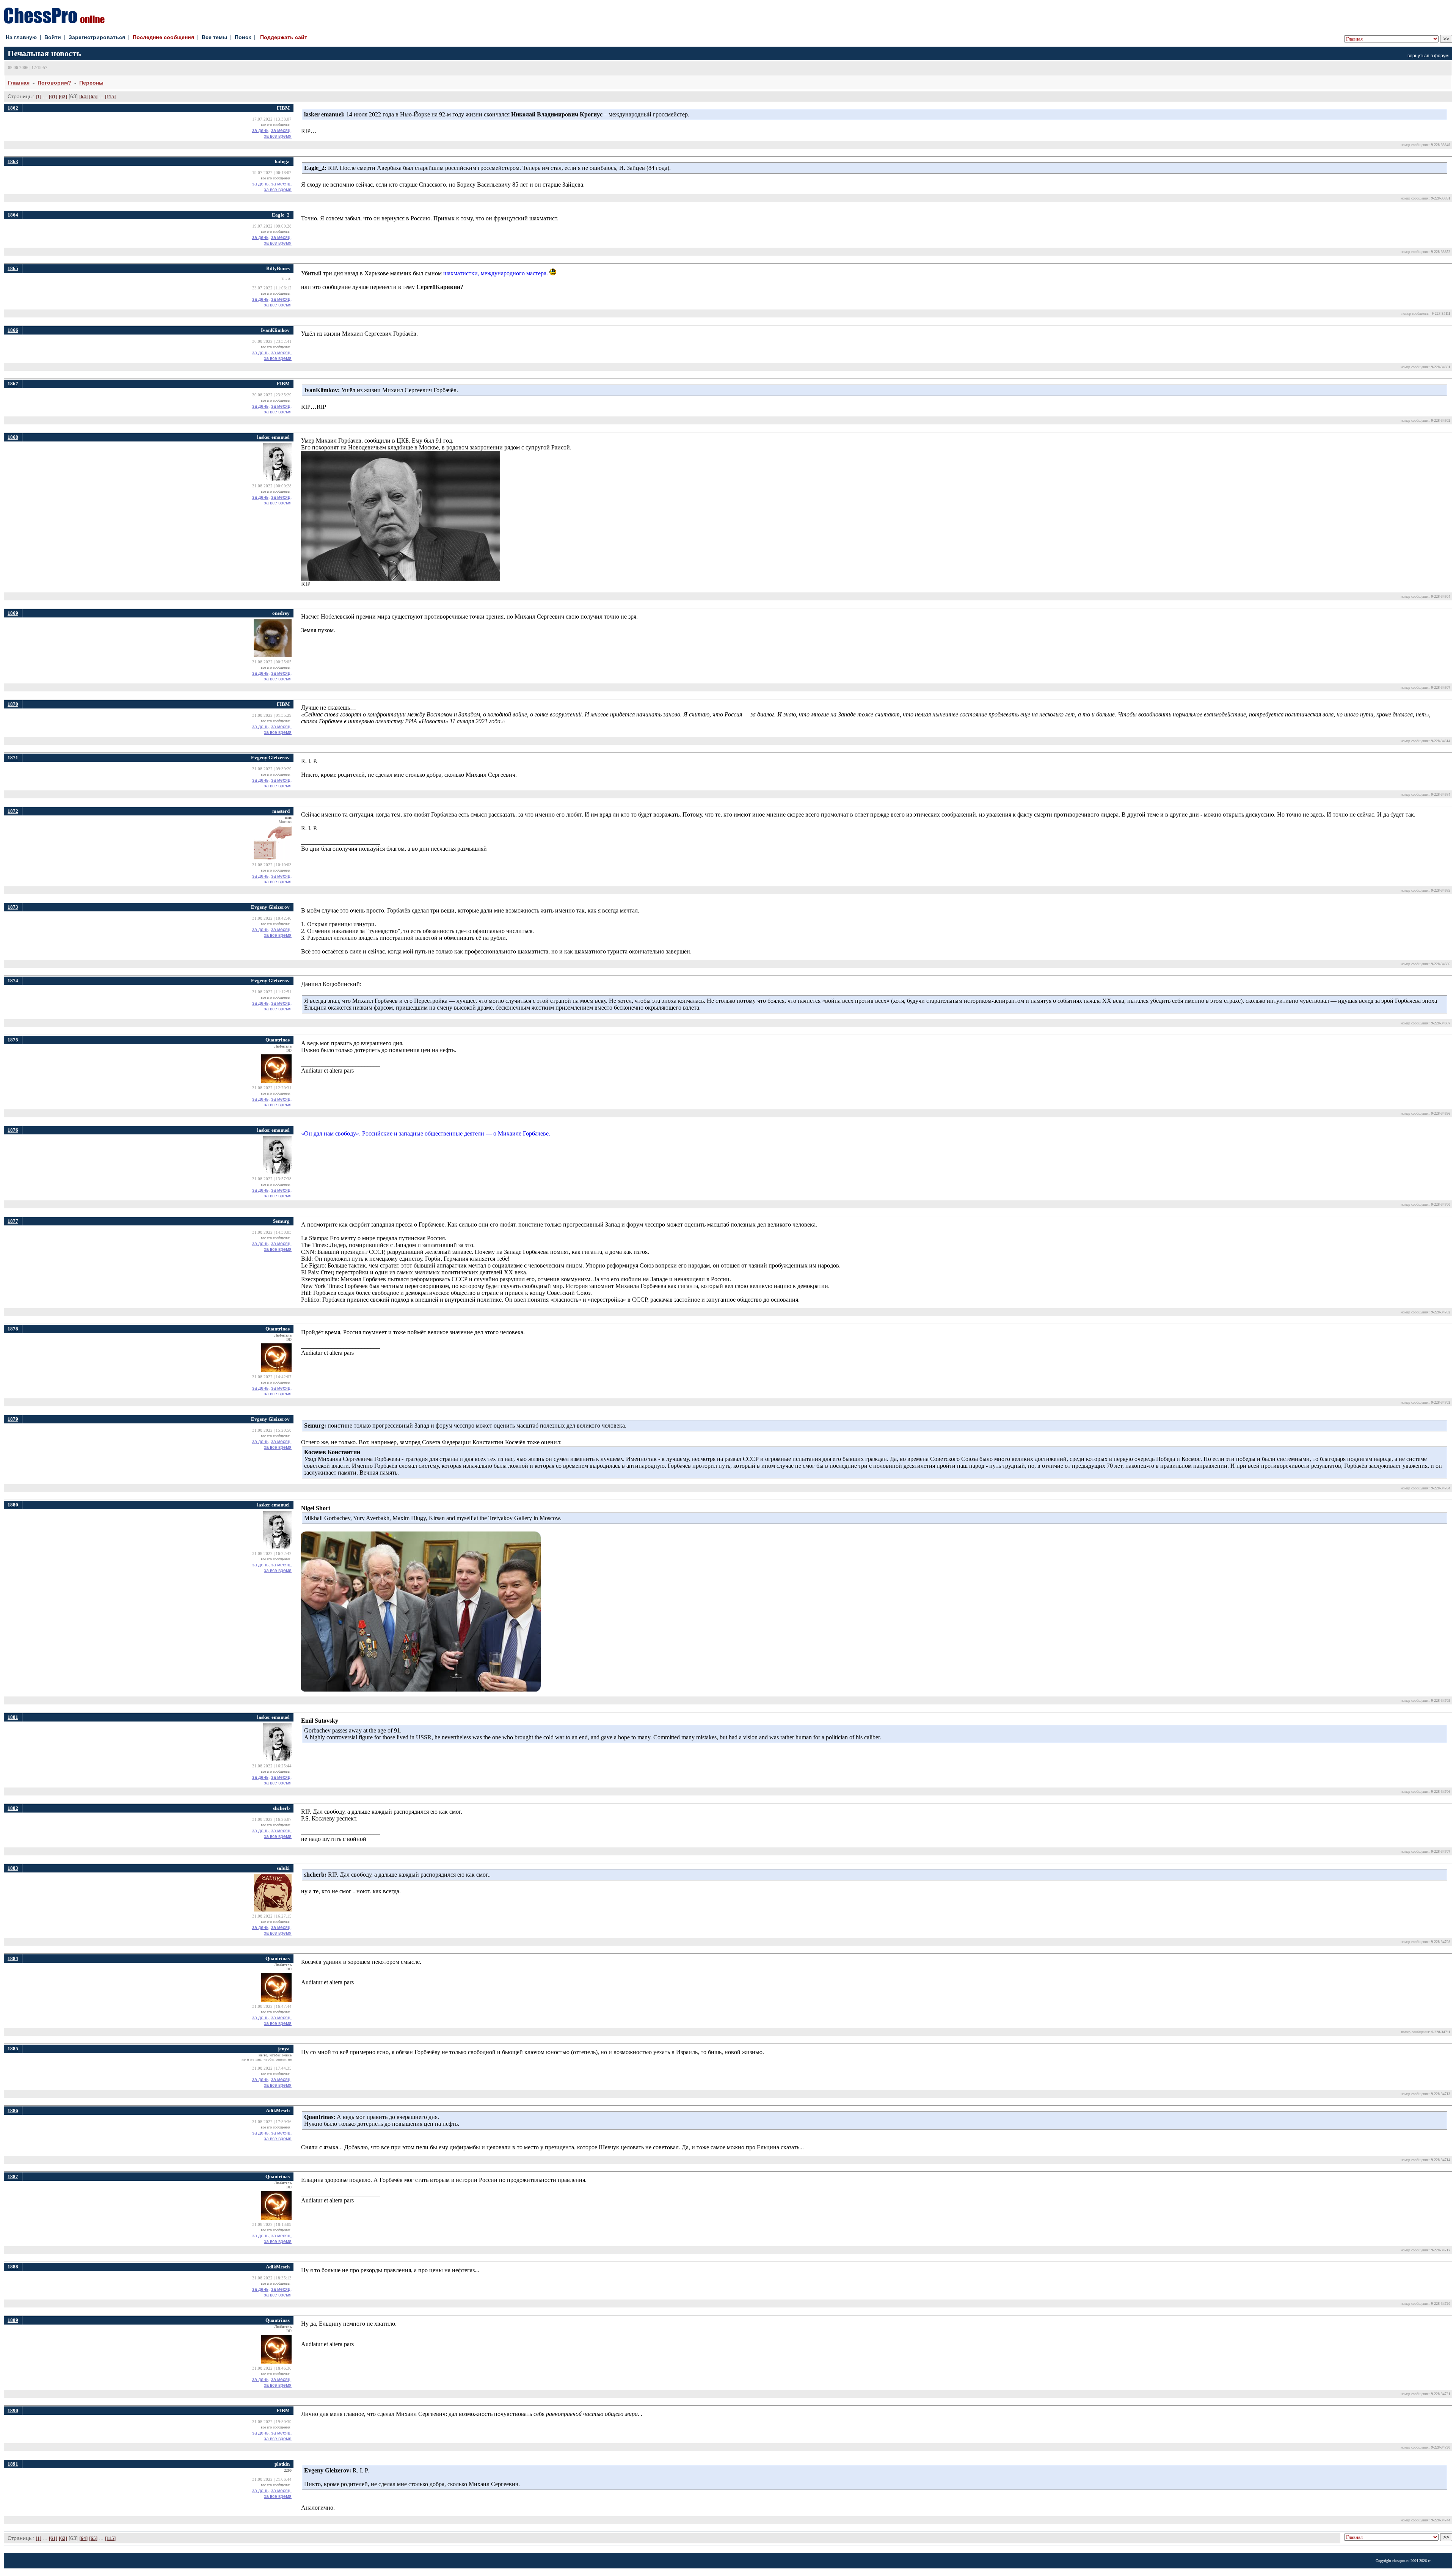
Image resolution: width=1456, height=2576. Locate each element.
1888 (13, 2267)
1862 (13, 108)
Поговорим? (54, 83)
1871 (13, 758)
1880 (13, 1505)
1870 (13, 704)
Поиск (243, 37)
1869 (13, 613)
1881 (13, 1717)
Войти (53, 37)
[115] (110, 97)
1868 (13, 437)
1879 (13, 1419)
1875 (13, 1040)
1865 (13, 268)
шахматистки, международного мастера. (496, 273)
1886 (13, 2110)
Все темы (214, 37)
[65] (93, 97)
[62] (63, 97)
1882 (13, 1808)
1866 (13, 330)
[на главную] (54, 21)
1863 (13, 161)
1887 (13, 2176)
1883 (13, 1868)
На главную (21, 37)
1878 (13, 1329)
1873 (13, 907)
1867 (13, 384)
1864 (13, 215)
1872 (13, 811)
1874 (13, 981)
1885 (13, 2049)
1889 (13, 2320)
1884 (13, 1958)
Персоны (91, 83)
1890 (13, 2410)
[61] (53, 97)
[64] (83, 97)
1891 (13, 2464)
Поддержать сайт (284, 37)
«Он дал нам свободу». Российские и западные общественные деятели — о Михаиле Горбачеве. (426, 1133)
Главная (19, 83)
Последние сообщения (163, 37)
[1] (38, 97)
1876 (13, 1130)
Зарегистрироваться (97, 37)
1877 (13, 1221)
